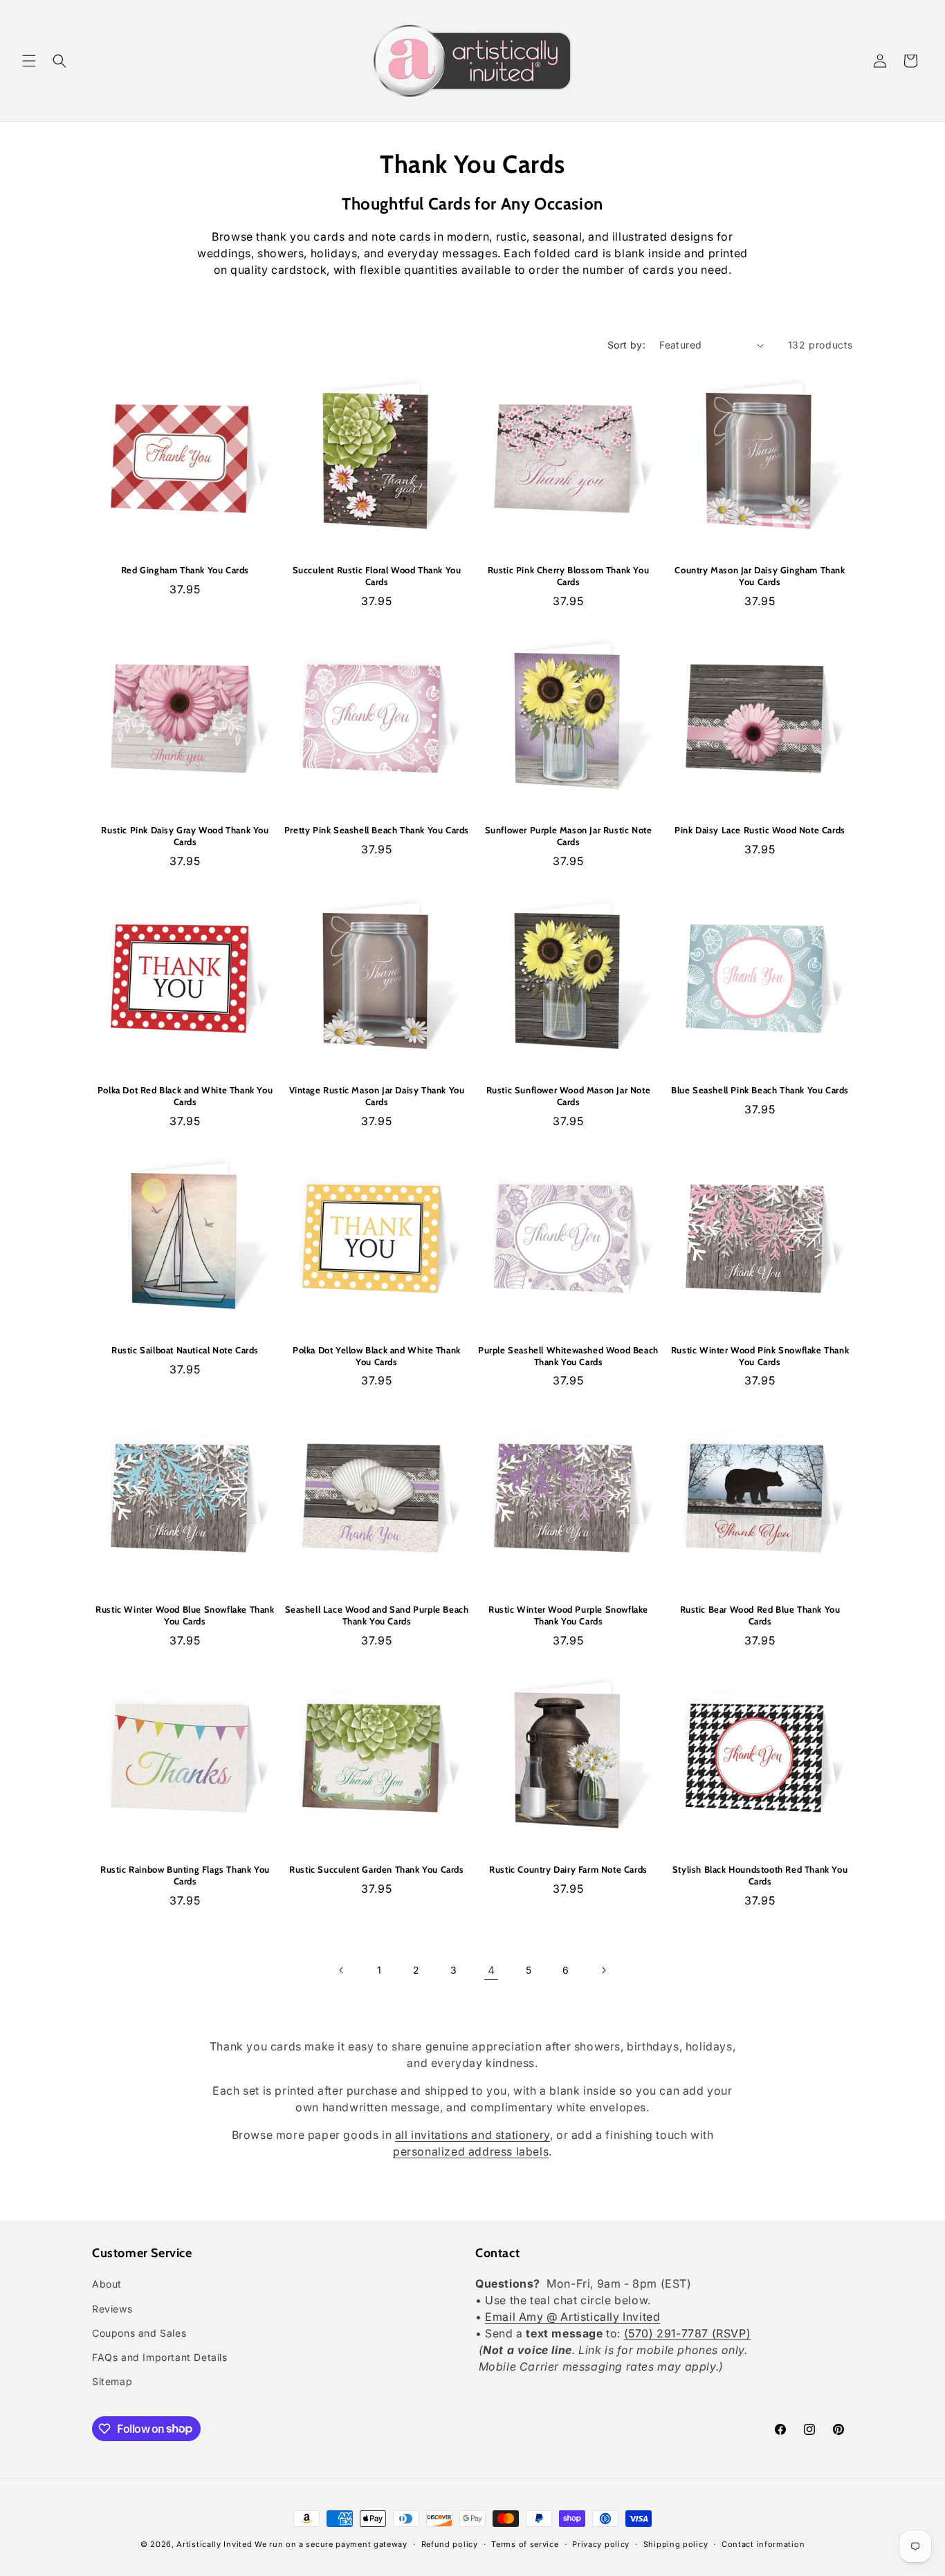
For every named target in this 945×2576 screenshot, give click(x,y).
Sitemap (112, 2381)
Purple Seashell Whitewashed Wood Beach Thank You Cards (568, 1356)
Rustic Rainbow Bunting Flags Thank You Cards (185, 1875)
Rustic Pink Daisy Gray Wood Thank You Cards (185, 836)
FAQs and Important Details (160, 2357)
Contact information (763, 2543)
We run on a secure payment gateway (331, 2544)
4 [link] (492, 1970)
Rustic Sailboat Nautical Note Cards (185, 1350)
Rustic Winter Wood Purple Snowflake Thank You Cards (568, 1615)
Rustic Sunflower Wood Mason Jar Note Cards (569, 1096)
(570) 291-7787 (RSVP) (688, 2334)
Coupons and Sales (139, 2333)
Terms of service (525, 2543)
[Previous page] (342, 1970)
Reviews (112, 2309)
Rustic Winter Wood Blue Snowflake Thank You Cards (185, 1615)
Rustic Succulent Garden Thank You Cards (376, 1869)
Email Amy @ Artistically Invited (572, 2317)
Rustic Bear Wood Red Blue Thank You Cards (760, 1615)
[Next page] (603, 1970)
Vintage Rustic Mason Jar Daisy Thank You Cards (377, 1096)
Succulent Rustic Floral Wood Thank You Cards (377, 576)
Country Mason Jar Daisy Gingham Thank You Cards (760, 576)
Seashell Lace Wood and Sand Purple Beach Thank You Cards (377, 1615)
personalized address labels (471, 2151)
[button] (29, 61)
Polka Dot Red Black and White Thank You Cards (185, 1096)
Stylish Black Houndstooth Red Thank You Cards (760, 1875)
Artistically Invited (214, 2544)
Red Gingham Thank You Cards (185, 570)
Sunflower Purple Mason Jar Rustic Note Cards (569, 836)
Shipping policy (676, 2543)
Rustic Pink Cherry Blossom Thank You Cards (569, 576)
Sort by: (626, 345)
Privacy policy (601, 2543)
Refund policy (450, 2543)
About (107, 2285)
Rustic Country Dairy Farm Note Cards (568, 1869)
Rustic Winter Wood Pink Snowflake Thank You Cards (760, 1356)
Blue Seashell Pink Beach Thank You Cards (760, 1090)
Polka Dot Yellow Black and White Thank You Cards (377, 1356)
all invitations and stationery (472, 2135)
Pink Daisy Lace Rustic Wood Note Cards (760, 830)
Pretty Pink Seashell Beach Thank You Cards (377, 830)
